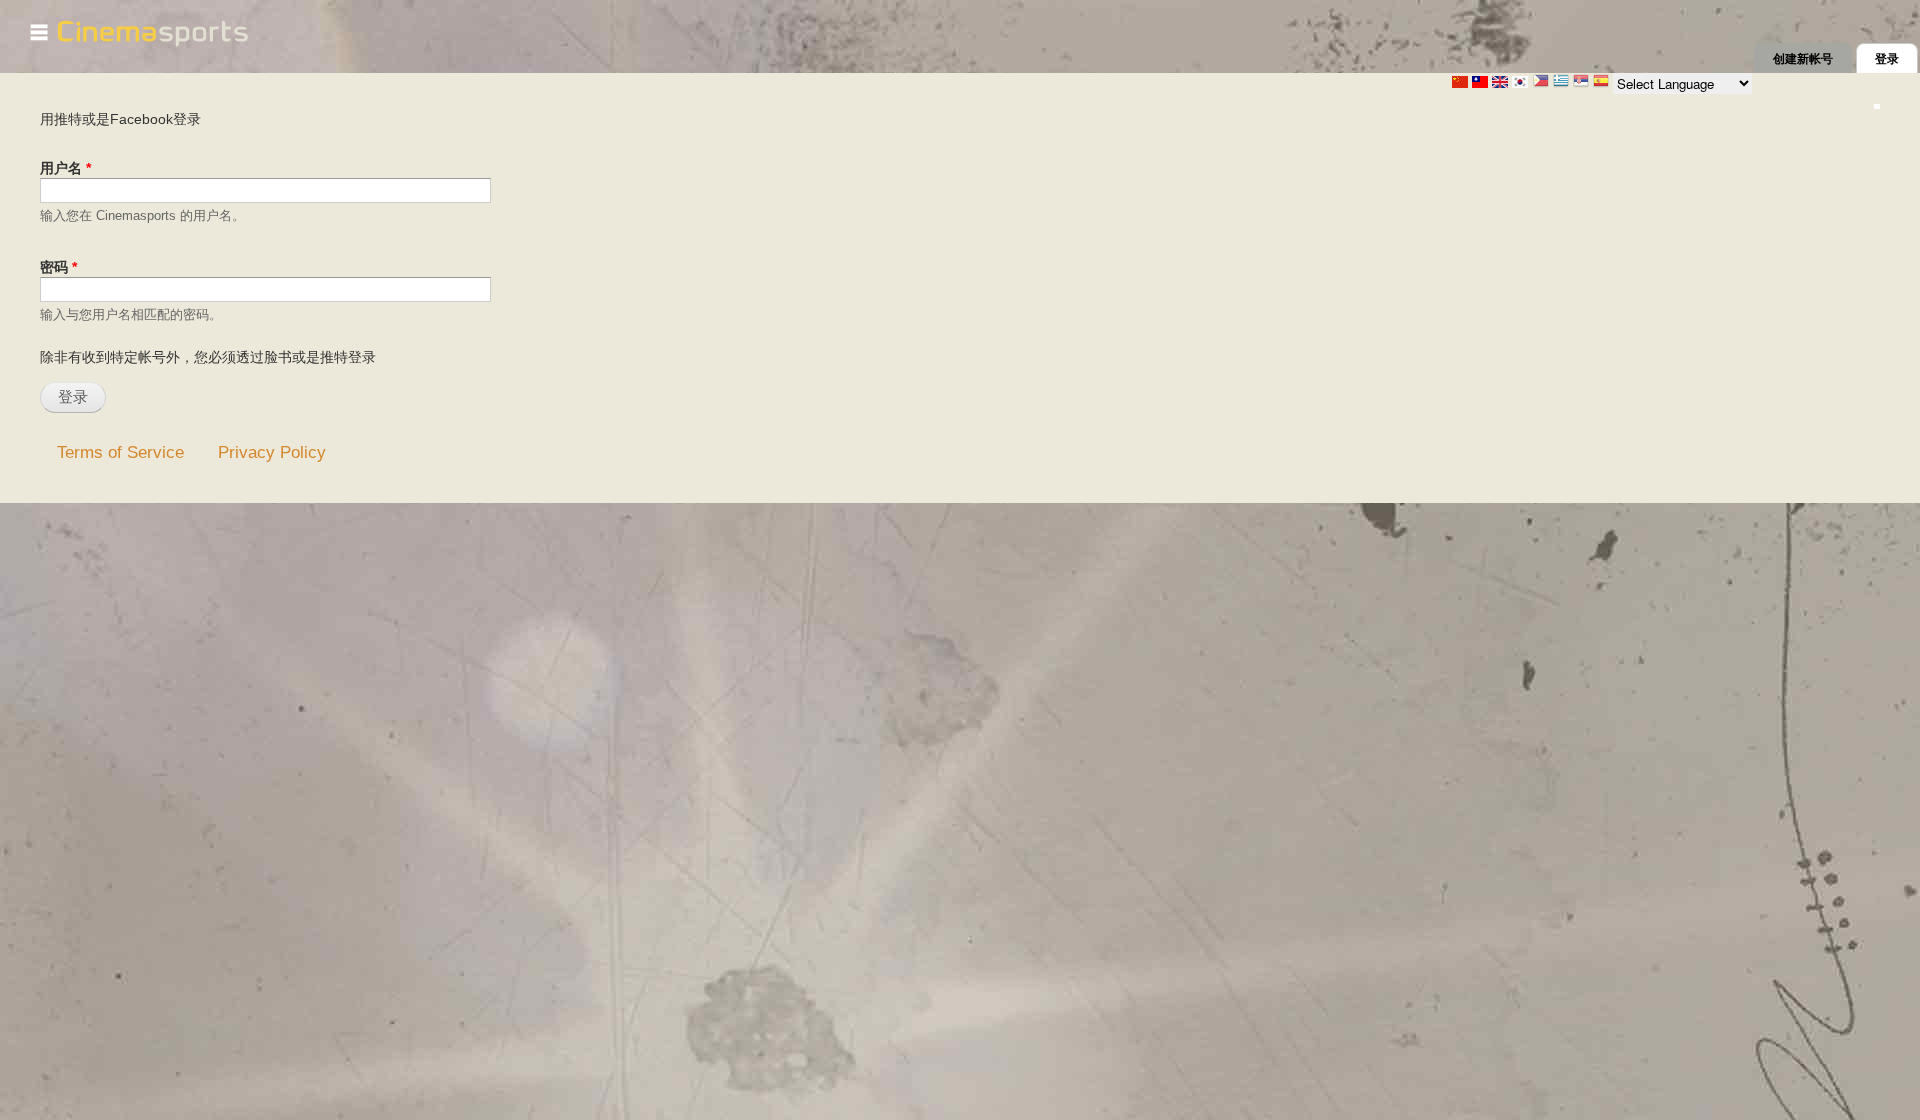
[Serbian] (1581, 82)
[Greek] (1561, 82)
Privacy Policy (272, 452)
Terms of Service (120, 452)
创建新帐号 (1803, 59)
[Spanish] (1601, 82)
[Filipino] (1541, 82)
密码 (58, 267)
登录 (1896, 59)
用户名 (65, 168)
